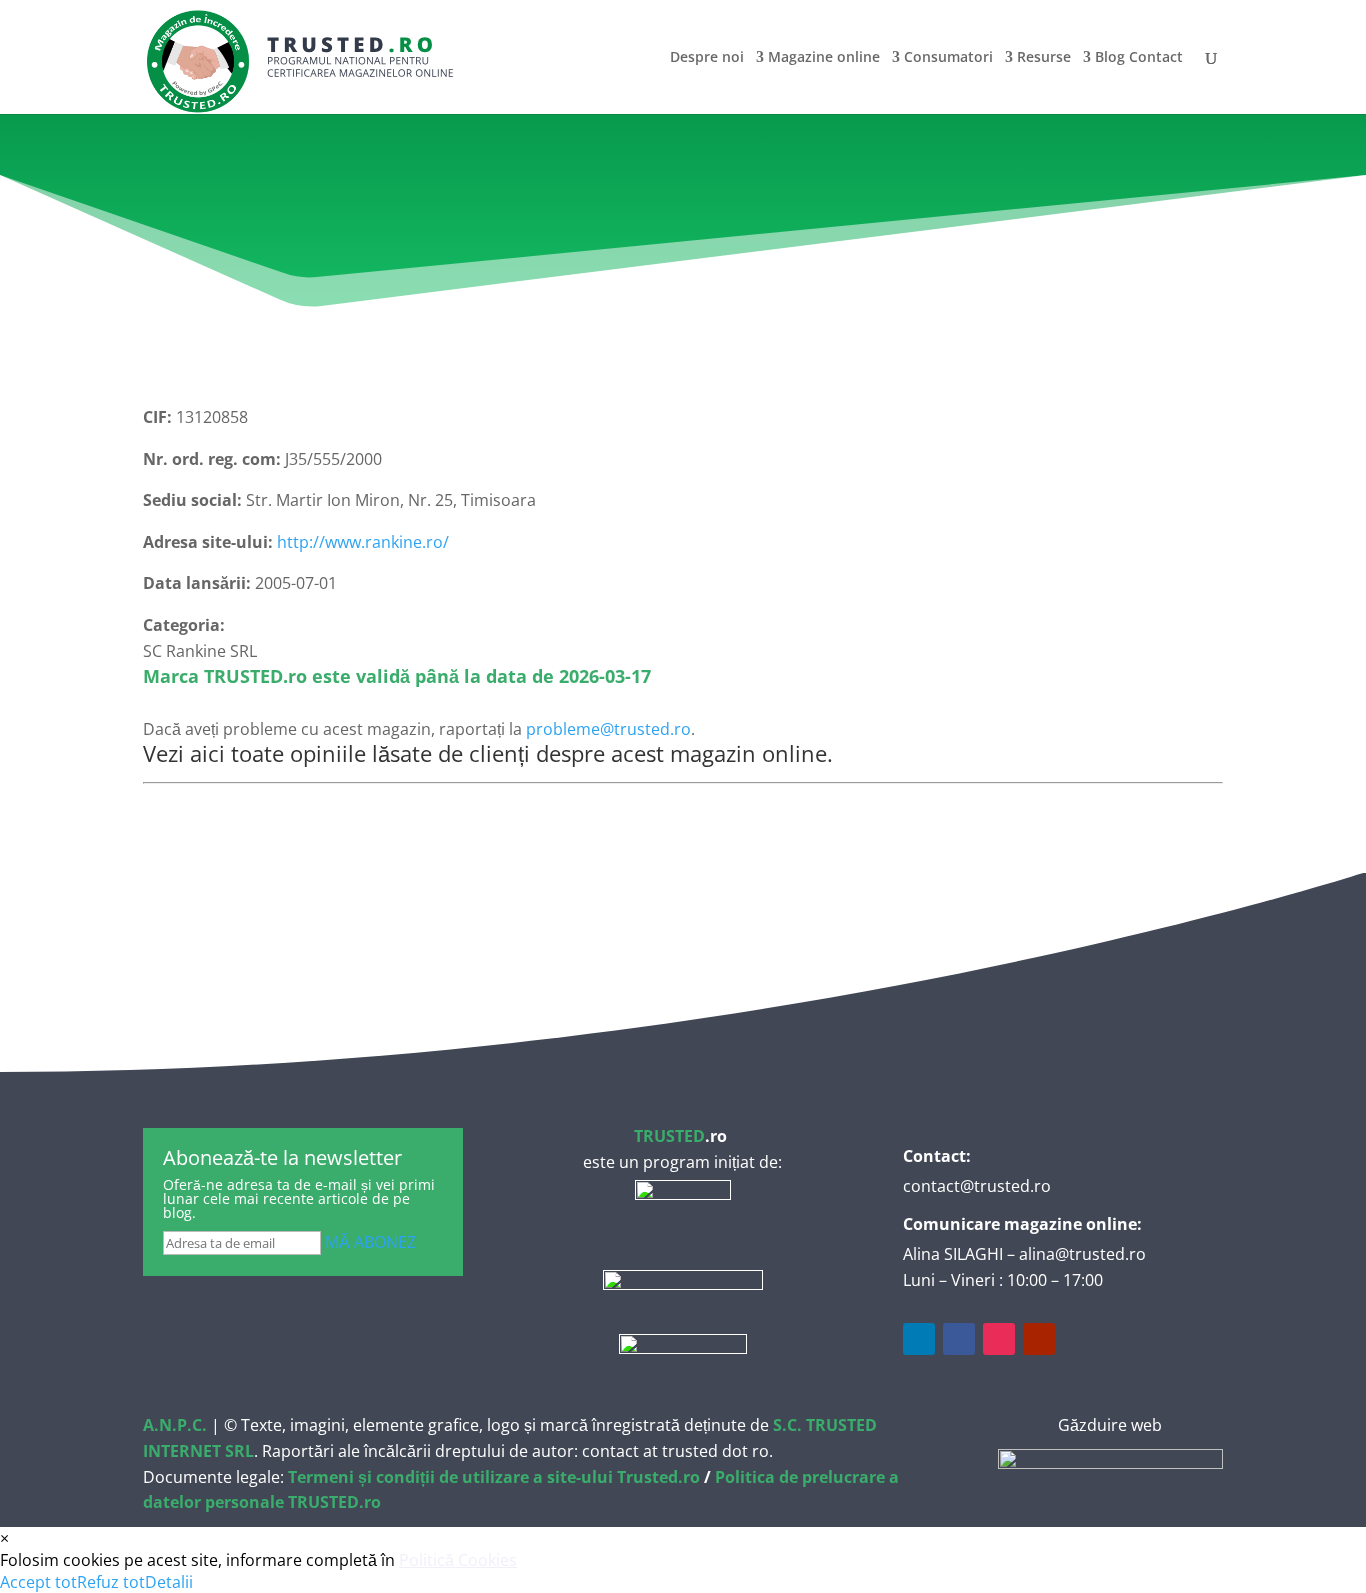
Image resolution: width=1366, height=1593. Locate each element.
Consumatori (948, 58)
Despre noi (707, 58)
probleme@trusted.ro (608, 729)
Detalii (169, 1582)
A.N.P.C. (175, 1425)
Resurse (1044, 58)
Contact (1156, 58)
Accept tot (38, 1582)
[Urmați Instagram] (999, 1339)
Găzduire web (1110, 1425)
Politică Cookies (458, 1560)
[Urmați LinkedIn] (919, 1339)
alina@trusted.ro (1082, 1254)
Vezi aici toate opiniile (254, 753)
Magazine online (824, 58)
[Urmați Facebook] (959, 1339)
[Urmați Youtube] (1039, 1339)
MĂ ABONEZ (370, 1242)
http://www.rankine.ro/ (363, 542)
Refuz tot (111, 1582)
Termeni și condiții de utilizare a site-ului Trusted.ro (494, 1477)
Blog (1110, 58)
